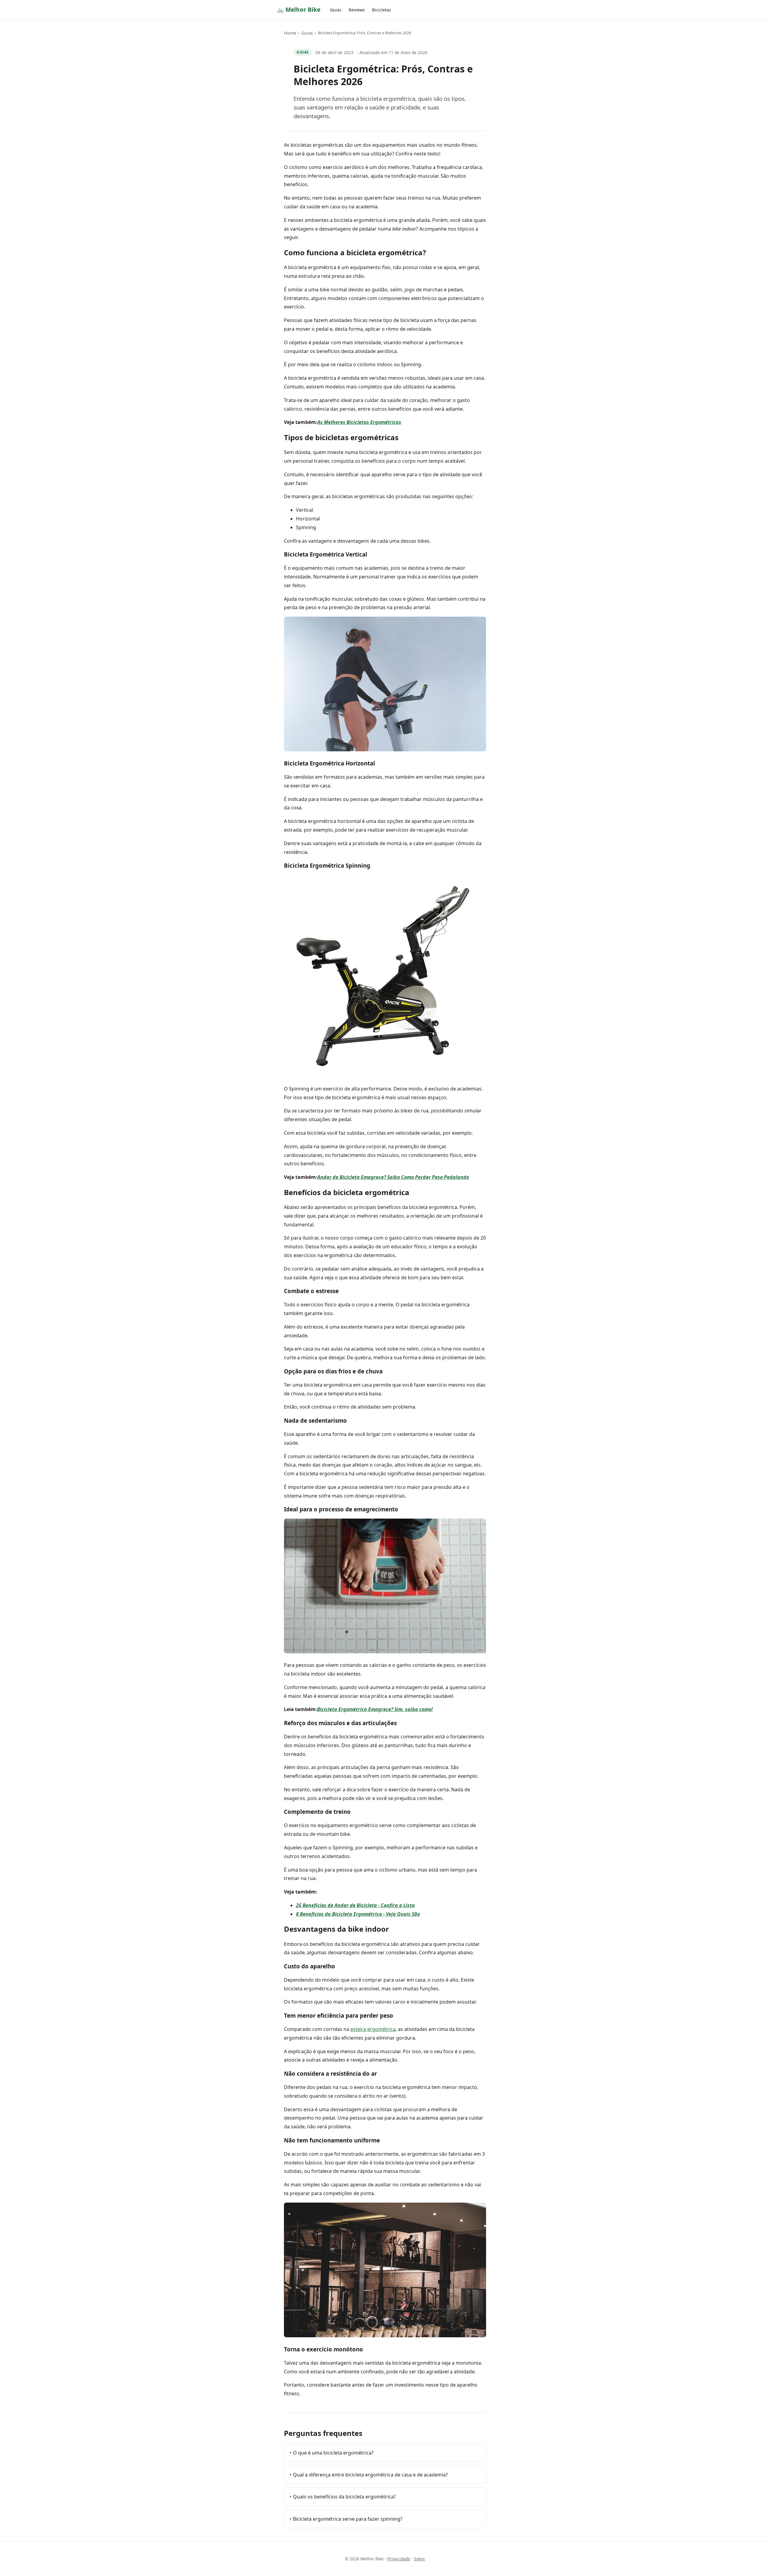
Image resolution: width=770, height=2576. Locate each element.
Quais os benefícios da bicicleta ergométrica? (344, 2497)
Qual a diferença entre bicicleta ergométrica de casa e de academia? (370, 2475)
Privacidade (399, 2559)
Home (290, 33)
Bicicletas (382, 10)
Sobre (419, 2559)
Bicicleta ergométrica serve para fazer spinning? (348, 2519)
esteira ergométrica (373, 2029)
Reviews (357, 10)
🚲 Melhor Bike (299, 9)
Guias (336, 10)
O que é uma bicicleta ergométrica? (333, 2453)
